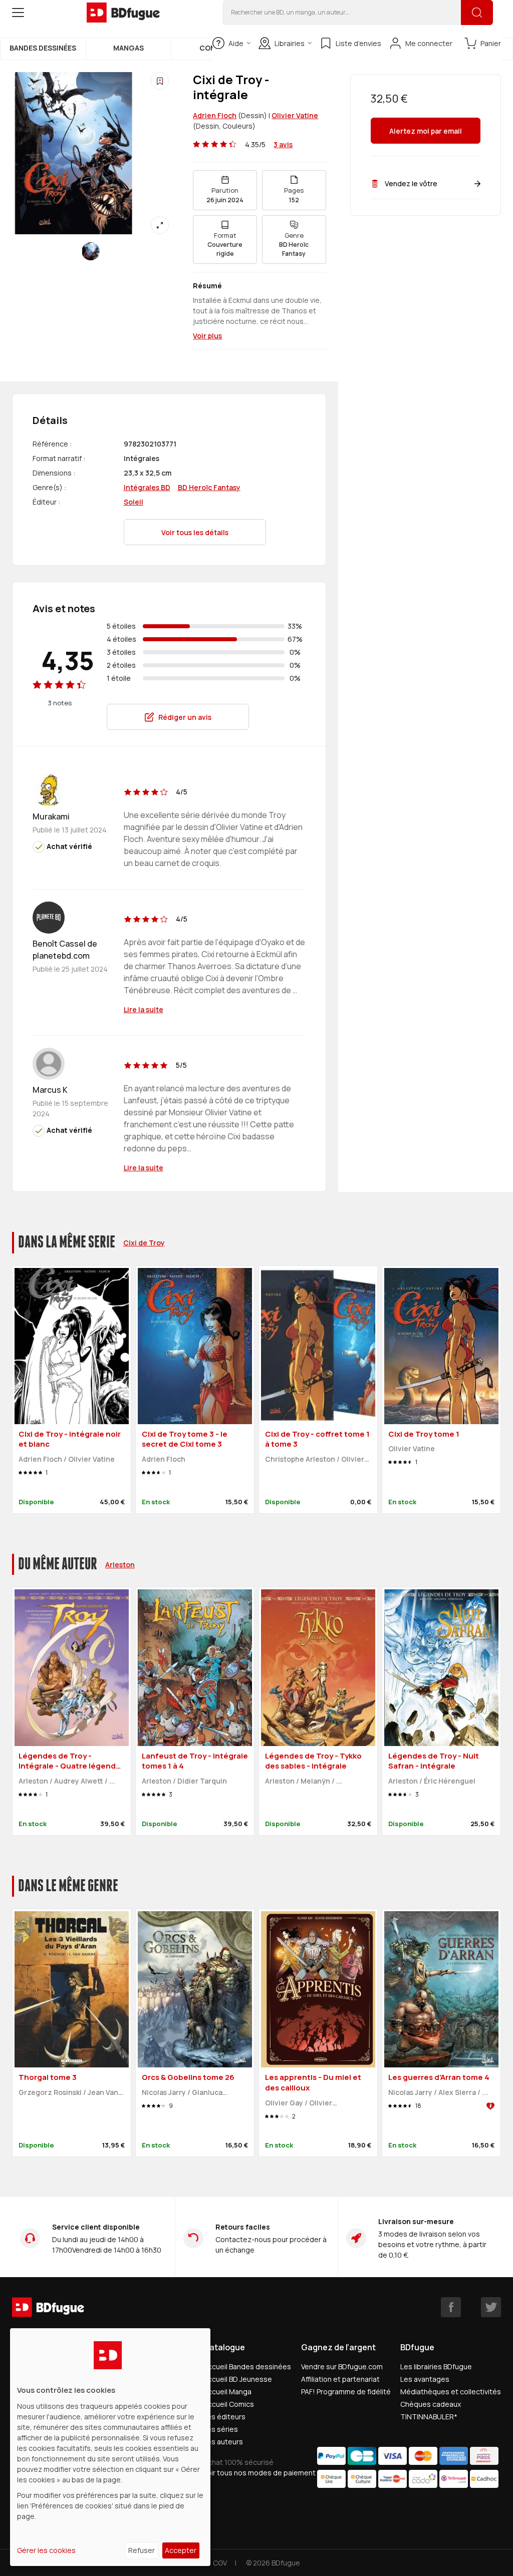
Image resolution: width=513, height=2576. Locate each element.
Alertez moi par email (426, 131)
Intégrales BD (147, 487)
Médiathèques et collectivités (451, 2392)
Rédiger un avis (185, 717)
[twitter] (491, 2307)
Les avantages (425, 2379)
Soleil (134, 502)
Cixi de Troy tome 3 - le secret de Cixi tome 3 (185, 1439)
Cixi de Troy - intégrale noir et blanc (70, 1439)
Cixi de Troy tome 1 (424, 1434)
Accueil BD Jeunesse (238, 2379)
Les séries (221, 2429)
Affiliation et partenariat (340, 2379)
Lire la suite (144, 1009)
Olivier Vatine (295, 115)
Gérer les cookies (46, 2550)
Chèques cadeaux (431, 2404)
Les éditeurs (224, 2417)
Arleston (120, 1565)
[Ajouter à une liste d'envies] (160, 81)
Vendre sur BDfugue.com (342, 2367)
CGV (220, 2563)
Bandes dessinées (43, 48)
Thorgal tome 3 (48, 2077)
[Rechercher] (477, 13)
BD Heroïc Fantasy (209, 487)
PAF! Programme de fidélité (346, 2392)
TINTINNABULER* (429, 2417)
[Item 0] (91, 251)
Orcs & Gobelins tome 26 (188, 2077)
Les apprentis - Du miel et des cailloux (313, 2082)
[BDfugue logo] (123, 13)
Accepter (181, 2550)
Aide (236, 43)
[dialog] (110, 2447)
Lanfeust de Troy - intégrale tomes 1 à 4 (195, 1761)
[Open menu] (18, 13)
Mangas (129, 48)
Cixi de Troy (144, 1243)
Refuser (142, 2550)
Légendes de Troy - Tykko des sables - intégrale (313, 1761)
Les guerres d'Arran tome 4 (439, 2077)
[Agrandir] (160, 225)
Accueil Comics (229, 2404)
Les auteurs (223, 2442)
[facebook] (451, 2307)
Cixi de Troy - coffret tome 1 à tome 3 (317, 1439)
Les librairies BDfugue (436, 2367)
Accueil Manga (227, 2392)
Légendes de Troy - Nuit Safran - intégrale (434, 1761)
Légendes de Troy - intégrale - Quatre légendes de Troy (72, 1766)
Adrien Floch (215, 115)
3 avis (283, 144)
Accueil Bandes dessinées (247, 2367)
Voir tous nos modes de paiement (260, 2473)
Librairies (290, 43)
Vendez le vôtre (411, 183)
